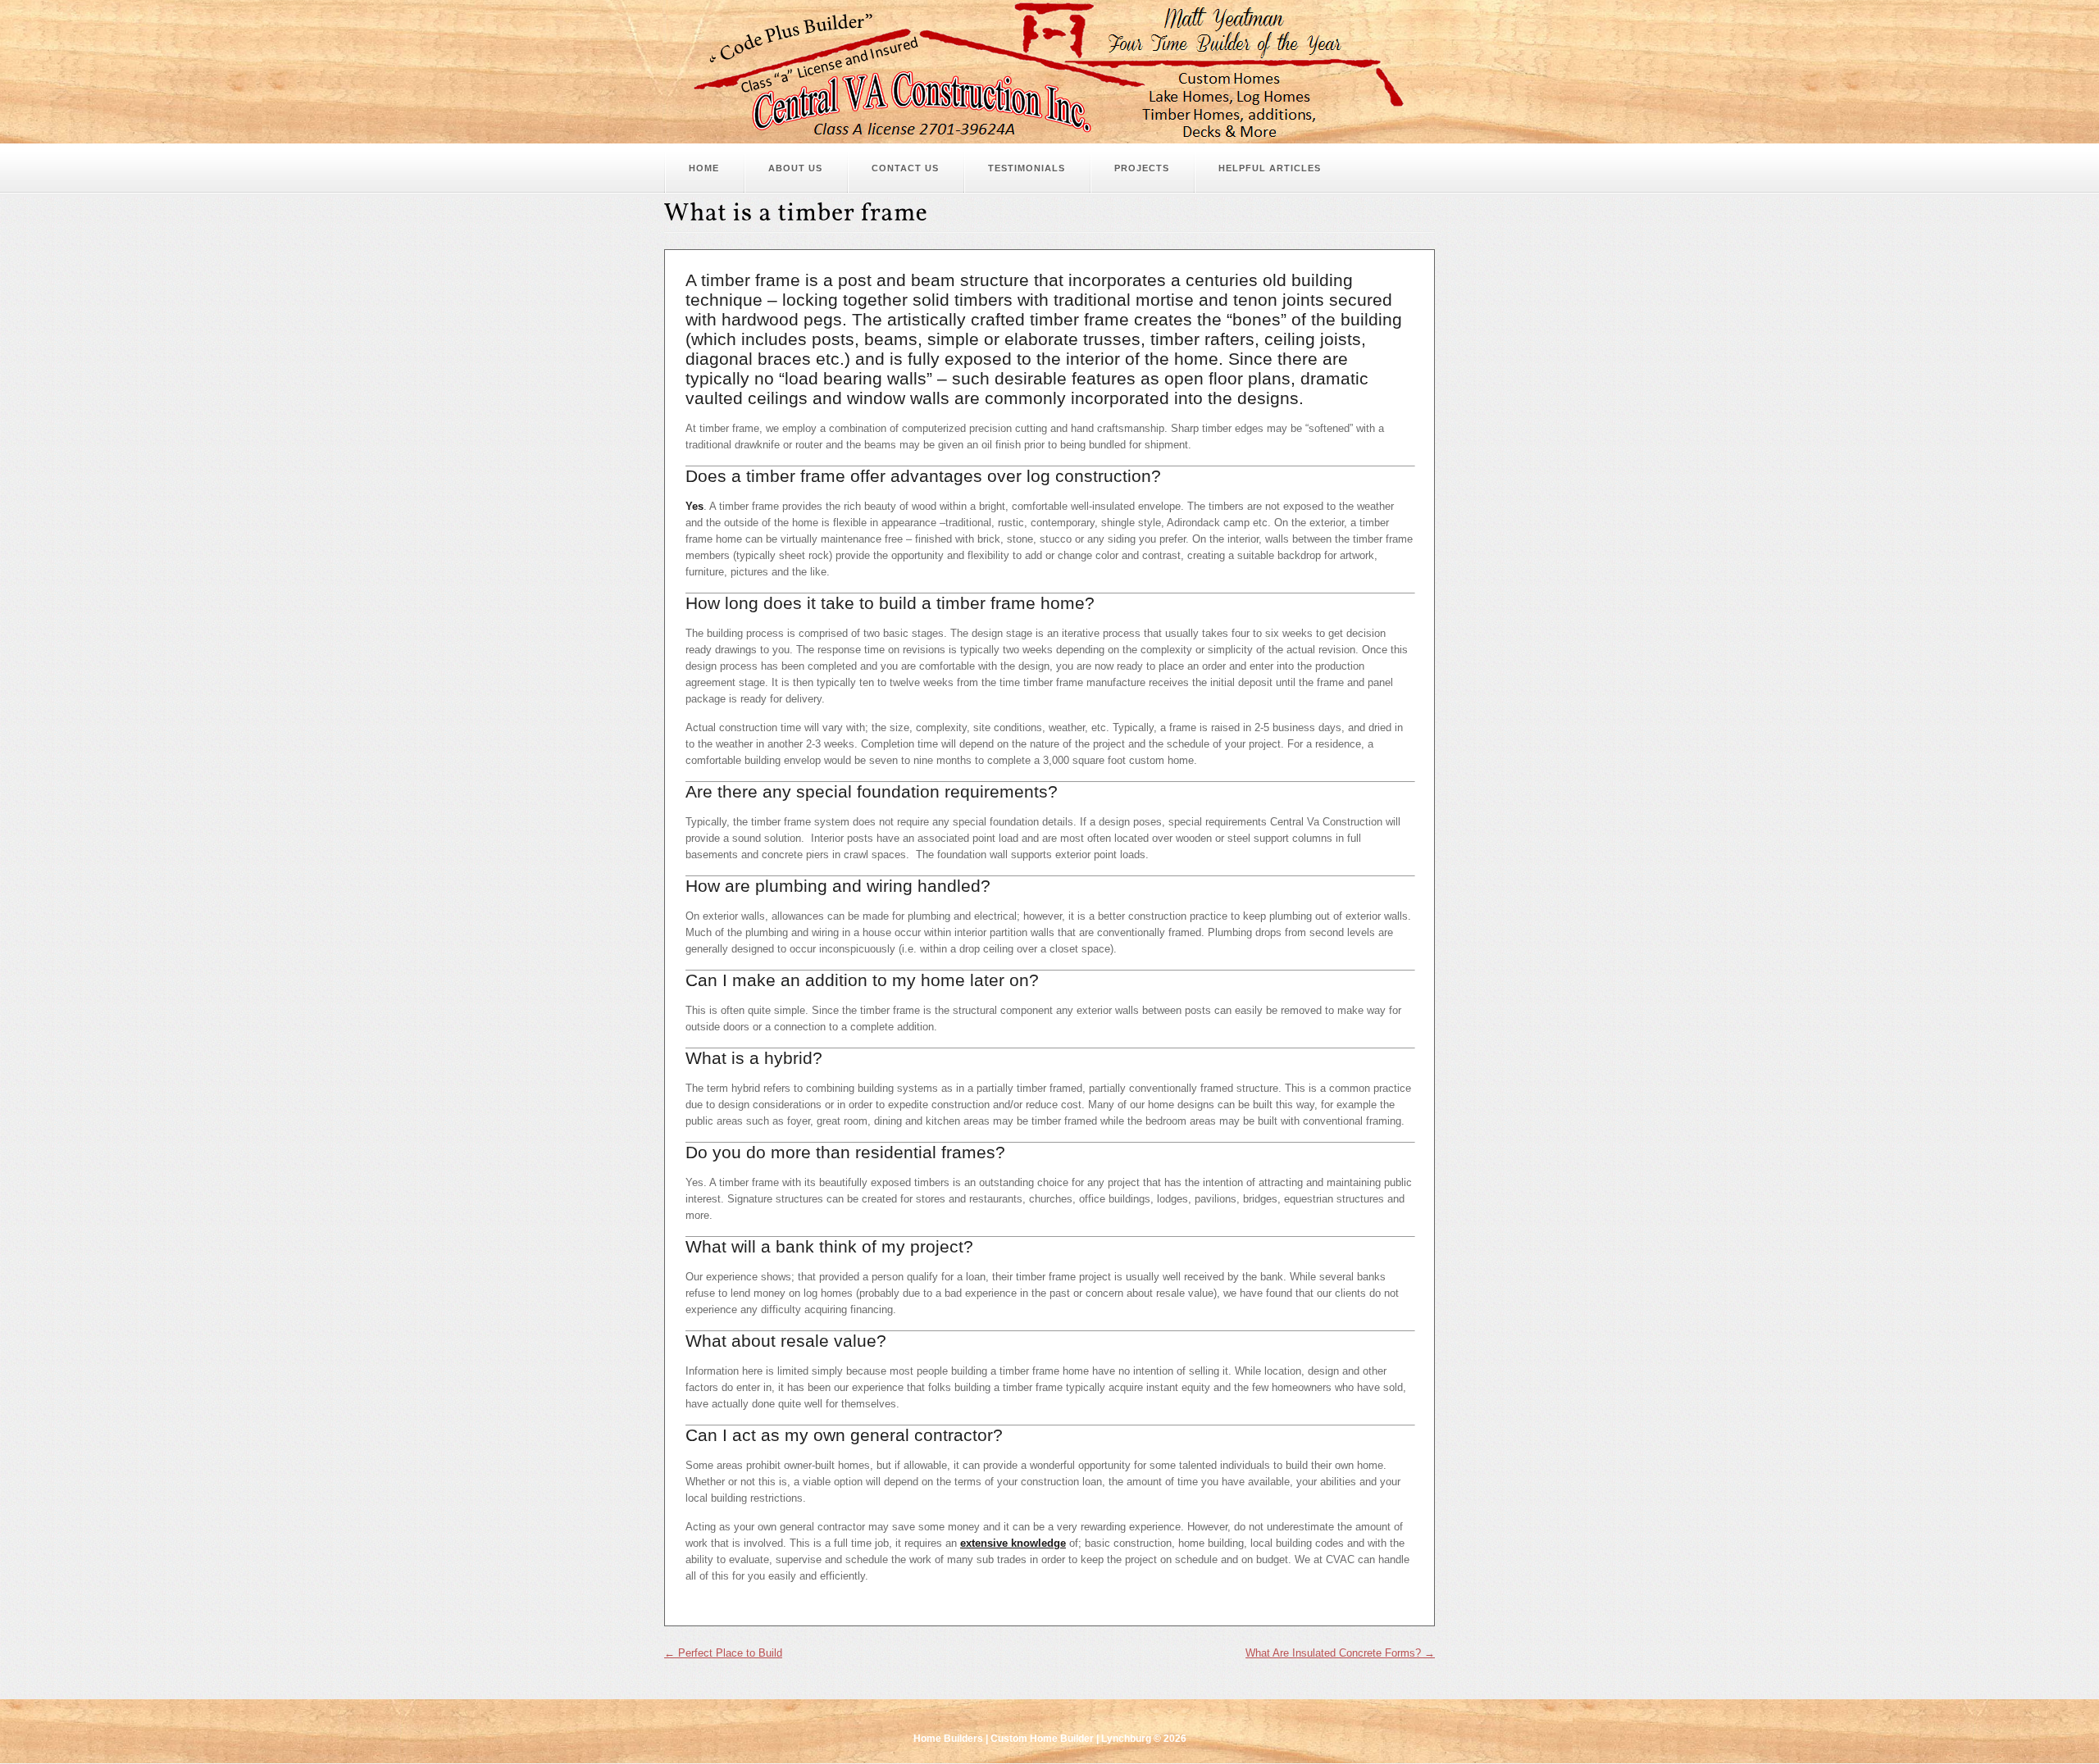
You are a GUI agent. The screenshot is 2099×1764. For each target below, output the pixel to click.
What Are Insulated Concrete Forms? (1340, 1653)
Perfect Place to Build (723, 1653)
